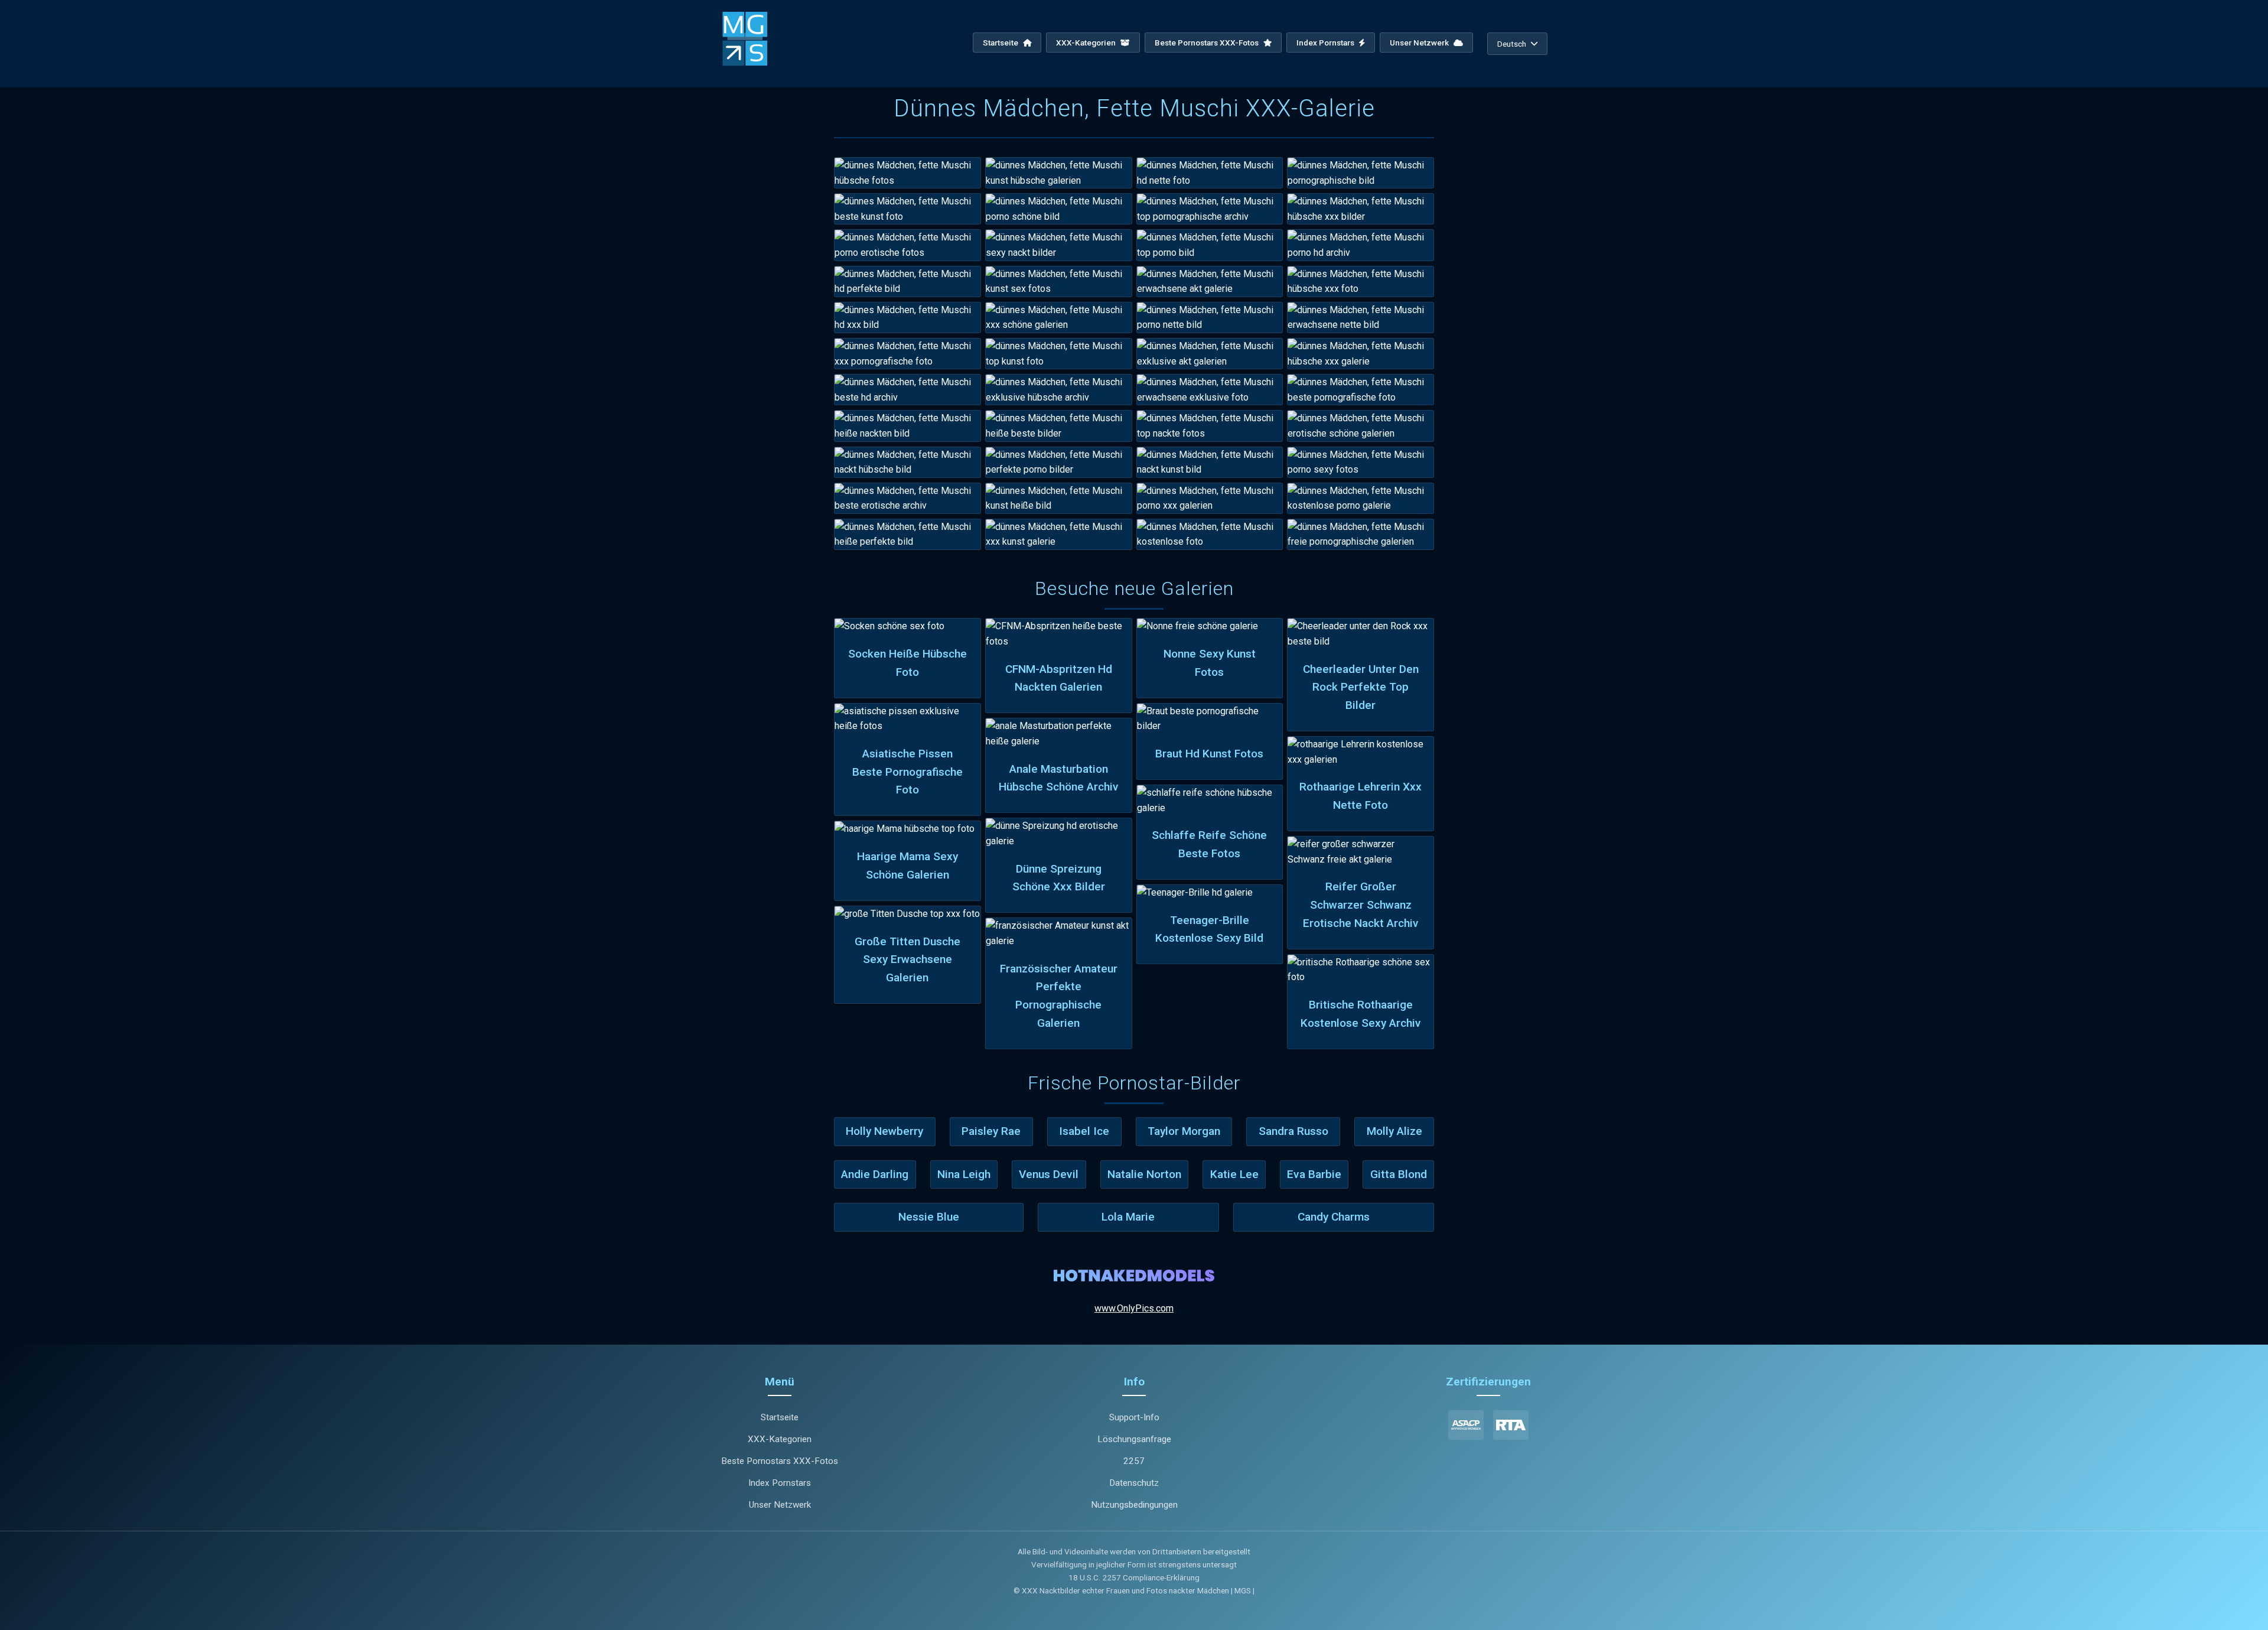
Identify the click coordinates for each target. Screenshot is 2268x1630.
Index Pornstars (1326, 43)
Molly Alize (1394, 1131)
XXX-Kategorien (1087, 43)
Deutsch (1512, 44)
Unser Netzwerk (1420, 43)
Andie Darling (875, 1174)
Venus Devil (1049, 1174)
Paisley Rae (991, 1131)
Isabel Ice (1084, 1131)
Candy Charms (1334, 1217)
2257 (1134, 1461)
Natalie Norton (1144, 1174)
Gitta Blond (1399, 1174)
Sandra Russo (1293, 1131)
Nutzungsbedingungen (1134, 1505)
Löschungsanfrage (1134, 1439)
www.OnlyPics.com (1134, 1308)
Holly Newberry (884, 1131)
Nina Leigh (964, 1174)
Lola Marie (1128, 1217)
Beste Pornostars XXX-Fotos (1208, 43)
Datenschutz (1134, 1483)
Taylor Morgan (1184, 1131)
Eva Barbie (1314, 1174)
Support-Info (1134, 1417)
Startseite (1001, 43)
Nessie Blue (929, 1217)
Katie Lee (1234, 1174)
